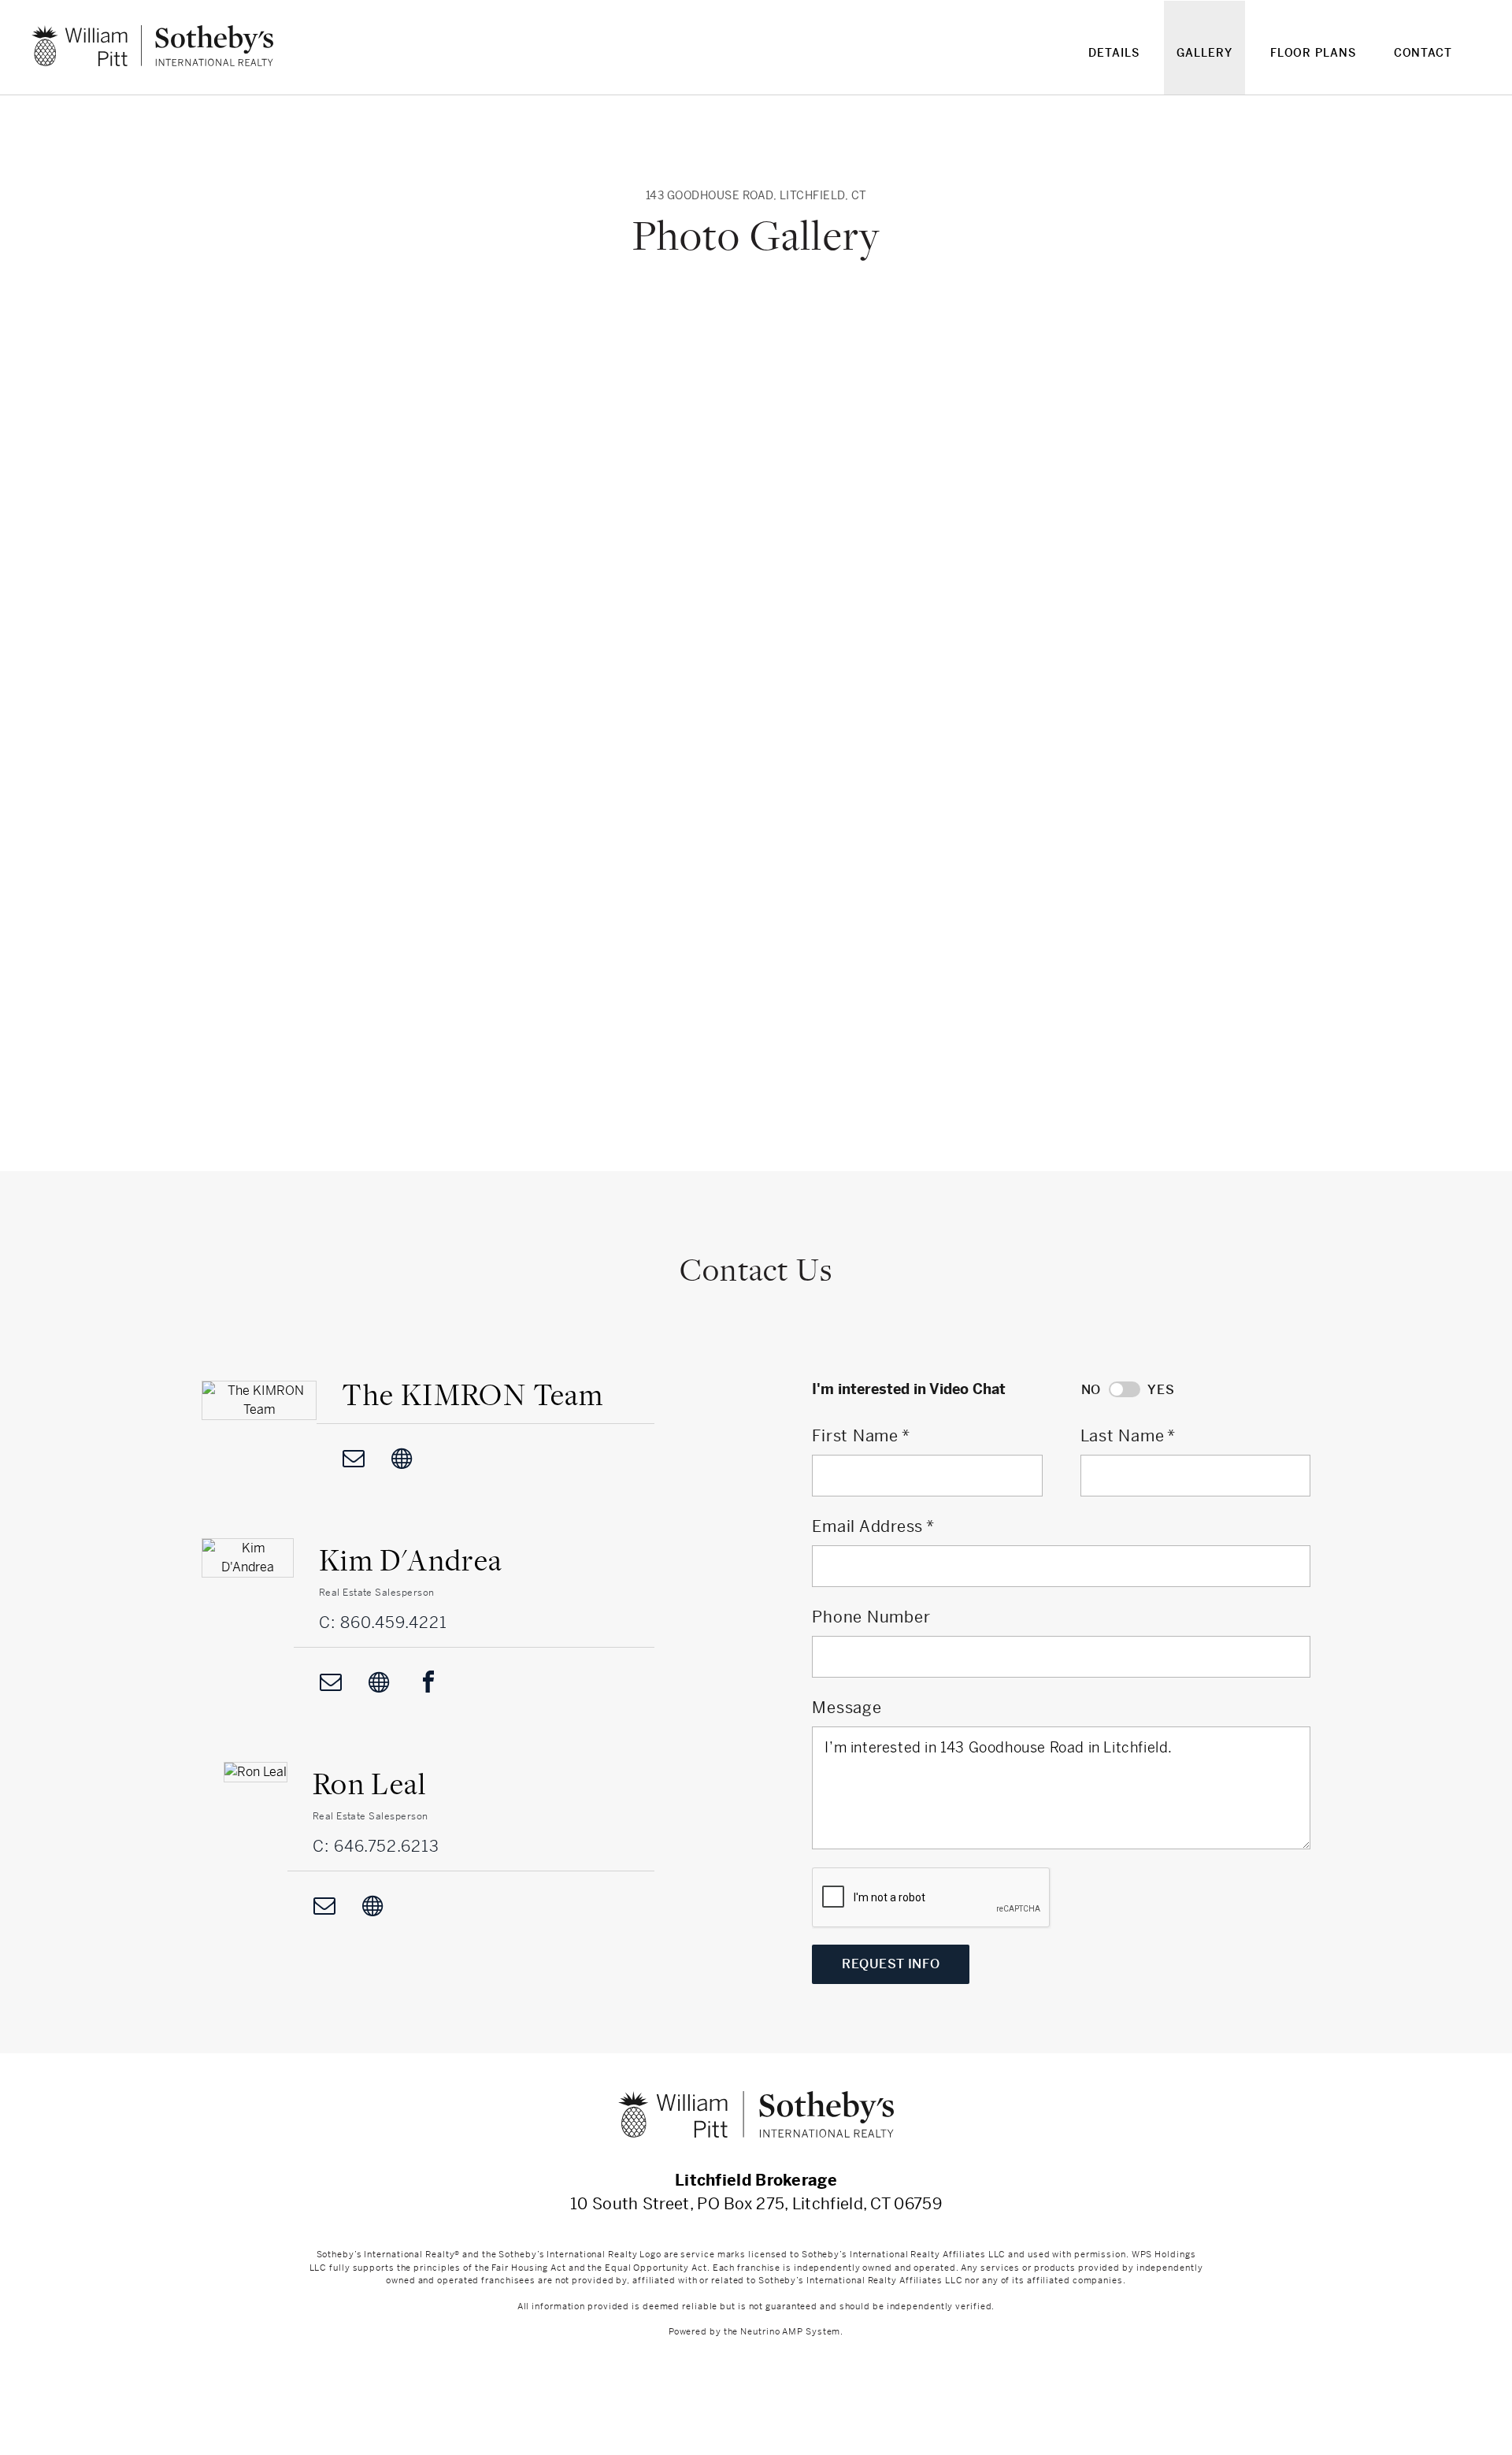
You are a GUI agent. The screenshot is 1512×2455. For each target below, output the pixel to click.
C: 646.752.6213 (376, 1847)
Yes (1161, 1390)
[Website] (402, 1458)
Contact (1423, 53)
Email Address (867, 1527)
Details (1114, 53)
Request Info (891, 1964)
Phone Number (871, 1617)
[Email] (354, 1458)
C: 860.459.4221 (383, 1623)
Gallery (1204, 53)
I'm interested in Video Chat (909, 1389)
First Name (855, 1436)
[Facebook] (428, 1682)
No (1091, 1390)
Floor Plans (1313, 53)
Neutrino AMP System (790, 2331)
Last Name (1123, 1436)
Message (847, 1708)
